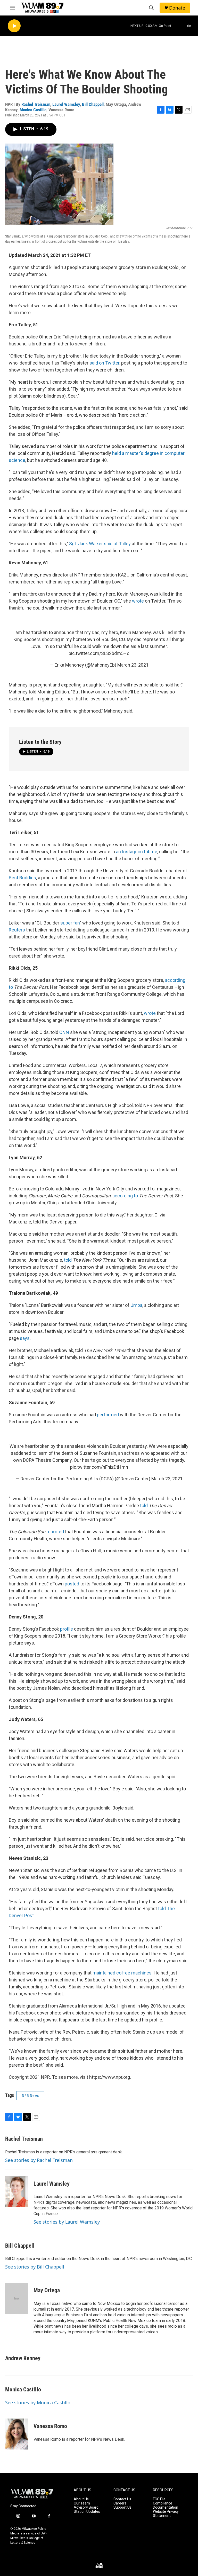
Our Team (82, 2503)
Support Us (122, 2507)
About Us (81, 2499)
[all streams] (190, 26)
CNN (64, 1032)
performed (108, 1415)
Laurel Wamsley (66, 104)
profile (67, 1629)
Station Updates (87, 2512)
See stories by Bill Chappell (35, 2267)
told (68, 1260)
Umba (136, 1305)
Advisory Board (86, 2507)
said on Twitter (104, 363)
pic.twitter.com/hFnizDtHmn (99, 1467)
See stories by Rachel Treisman (39, 2160)
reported (56, 1532)
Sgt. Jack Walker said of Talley (100, 544)
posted (72, 1584)
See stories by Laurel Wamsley (67, 2222)
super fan (70, 923)
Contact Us (122, 2499)
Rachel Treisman (36, 104)
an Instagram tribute (137, 852)
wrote (138, 601)
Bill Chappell (93, 104)
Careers (120, 2503)
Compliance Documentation (166, 2505)
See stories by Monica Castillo (38, 2403)
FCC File (159, 2499)
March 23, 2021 (133, 665)
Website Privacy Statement (166, 2514)
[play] (14, 26)
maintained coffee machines (122, 1973)
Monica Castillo (33, 110)
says (25, 1338)
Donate (177, 8)
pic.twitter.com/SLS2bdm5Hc (99, 653)
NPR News (30, 2096)
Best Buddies (22, 878)
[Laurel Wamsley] (17, 2191)
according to (125, 1196)
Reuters (17, 930)
